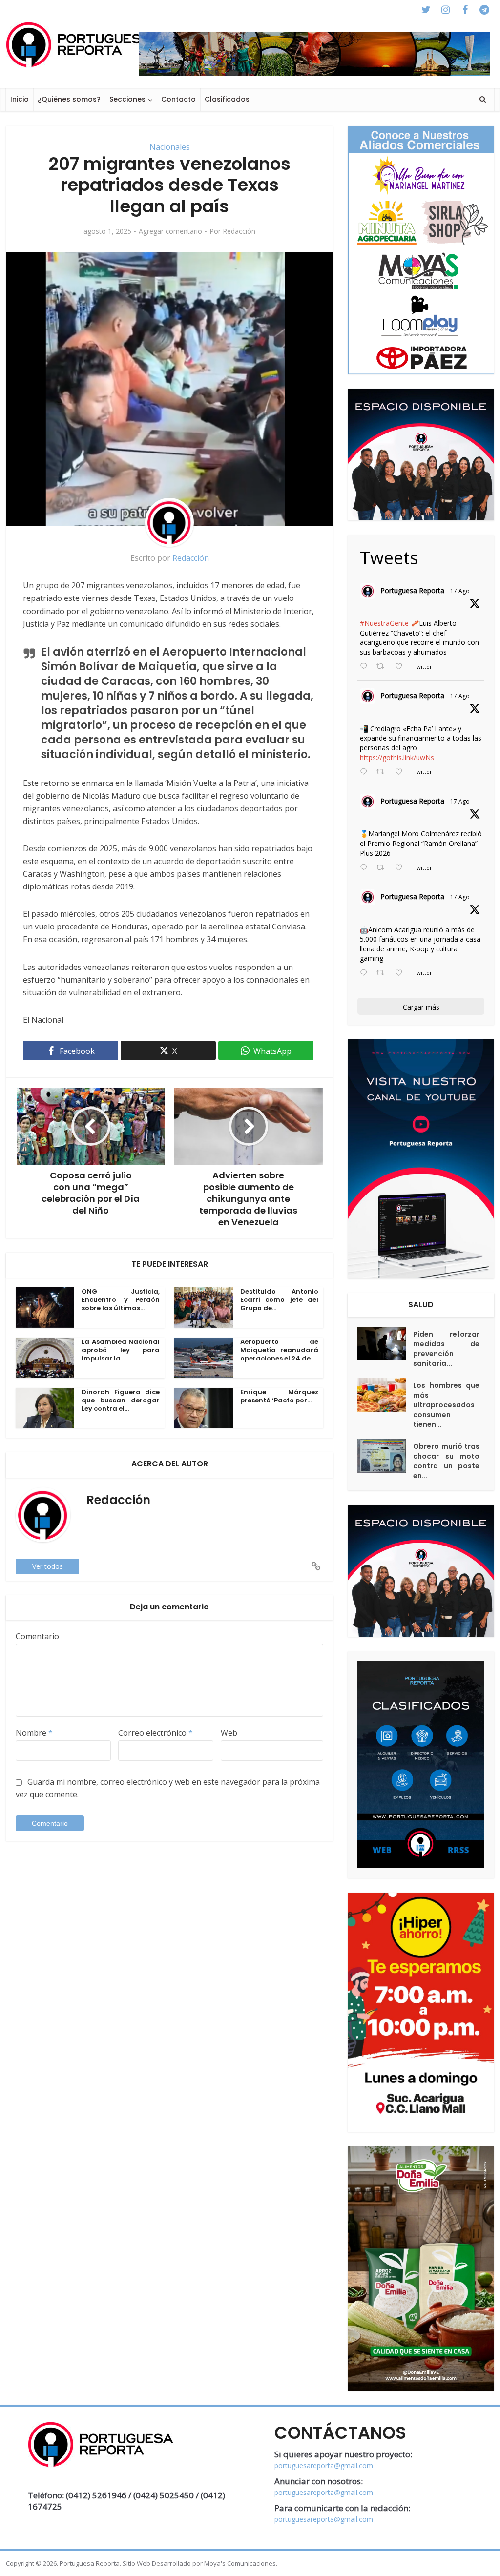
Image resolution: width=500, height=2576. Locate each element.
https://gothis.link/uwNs (397, 757)
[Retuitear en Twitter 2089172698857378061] (383, 973)
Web (229, 1733)
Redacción (239, 231)
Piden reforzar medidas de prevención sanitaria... (446, 1349)
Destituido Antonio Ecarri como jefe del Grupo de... (279, 1300)
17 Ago (460, 591)
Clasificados (227, 99)
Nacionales (170, 147)
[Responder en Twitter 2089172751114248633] (366, 868)
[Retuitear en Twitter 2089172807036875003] (383, 772)
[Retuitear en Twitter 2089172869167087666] (383, 667)
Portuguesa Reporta (412, 590)
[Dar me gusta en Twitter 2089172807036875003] (402, 772)
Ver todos (48, 1566)
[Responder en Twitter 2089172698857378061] (366, 973)
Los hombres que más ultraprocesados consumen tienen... (446, 1405)
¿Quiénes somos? (69, 99)
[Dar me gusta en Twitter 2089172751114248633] (402, 868)
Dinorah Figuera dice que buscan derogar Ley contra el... (121, 1400)
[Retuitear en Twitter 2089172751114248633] (383, 868)
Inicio (20, 99)
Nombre (34, 1733)
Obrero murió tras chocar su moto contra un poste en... (446, 1461)
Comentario (37, 1636)
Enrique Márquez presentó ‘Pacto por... (279, 1396)
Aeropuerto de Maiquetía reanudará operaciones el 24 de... (279, 1350)
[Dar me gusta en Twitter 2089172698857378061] (402, 973)
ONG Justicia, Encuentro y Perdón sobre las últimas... (121, 1300)
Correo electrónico (156, 1733)
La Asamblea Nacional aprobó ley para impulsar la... (121, 1350)
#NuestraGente (384, 623)
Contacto (178, 99)
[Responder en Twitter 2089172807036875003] (366, 772)
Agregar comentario (170, 231)
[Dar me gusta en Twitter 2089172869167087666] (402, 667)
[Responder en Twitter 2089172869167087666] (366, 667)
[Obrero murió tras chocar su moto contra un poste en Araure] (385, 1456)
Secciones (127, 99)
